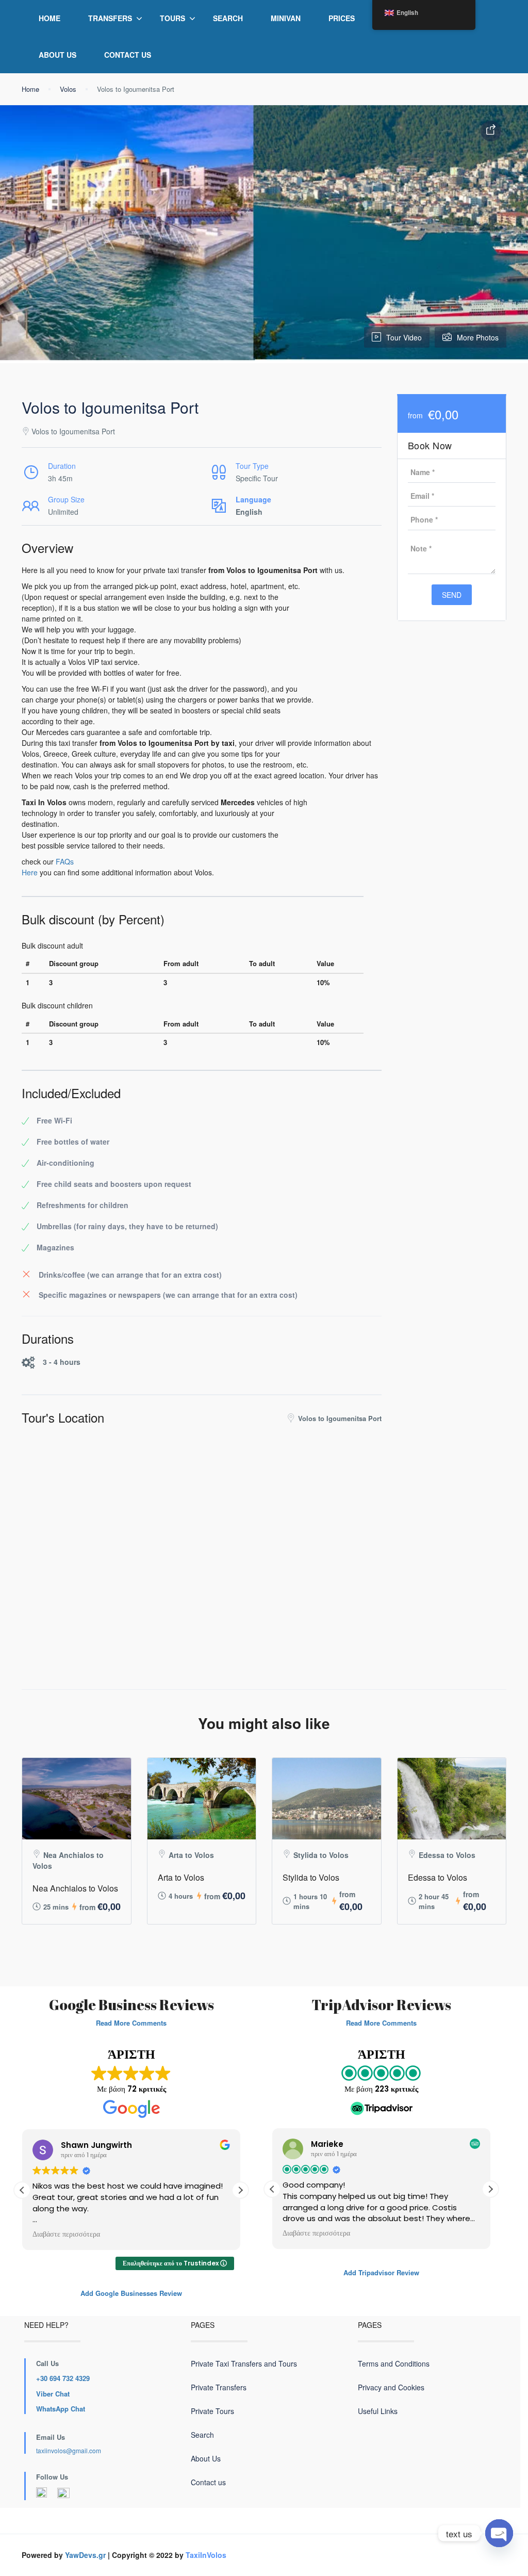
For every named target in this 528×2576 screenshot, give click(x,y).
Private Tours (212, 2411)
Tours (172, 18)
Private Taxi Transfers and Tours (244, 2363)
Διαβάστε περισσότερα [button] (66, 2235)
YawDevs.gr (85, 2555)
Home (49, 18)
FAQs (65, 861)
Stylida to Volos (311, 1877)
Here (30, 872)
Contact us (128, 55)
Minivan (286, 18)
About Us (57, 55)
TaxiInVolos (206, 2555)
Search (228, 18)
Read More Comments (131, 2023)
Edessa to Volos (438, 1877)
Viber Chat (53, 2394)
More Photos (478, 337)
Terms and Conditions (394, 2363)
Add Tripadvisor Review (381, 2272)
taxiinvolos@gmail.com (69, 2450)
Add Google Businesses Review (131, 2293)
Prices (342, 18)
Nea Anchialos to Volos (75, 1888)
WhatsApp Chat (61, 2409)
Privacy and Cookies (391, 2387)
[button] (240, 2190)
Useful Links (378, 2411)
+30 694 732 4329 (63, 2378)
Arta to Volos (181, 1877)
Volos (68, 89)
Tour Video (404, 337)
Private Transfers (219, 2387)
